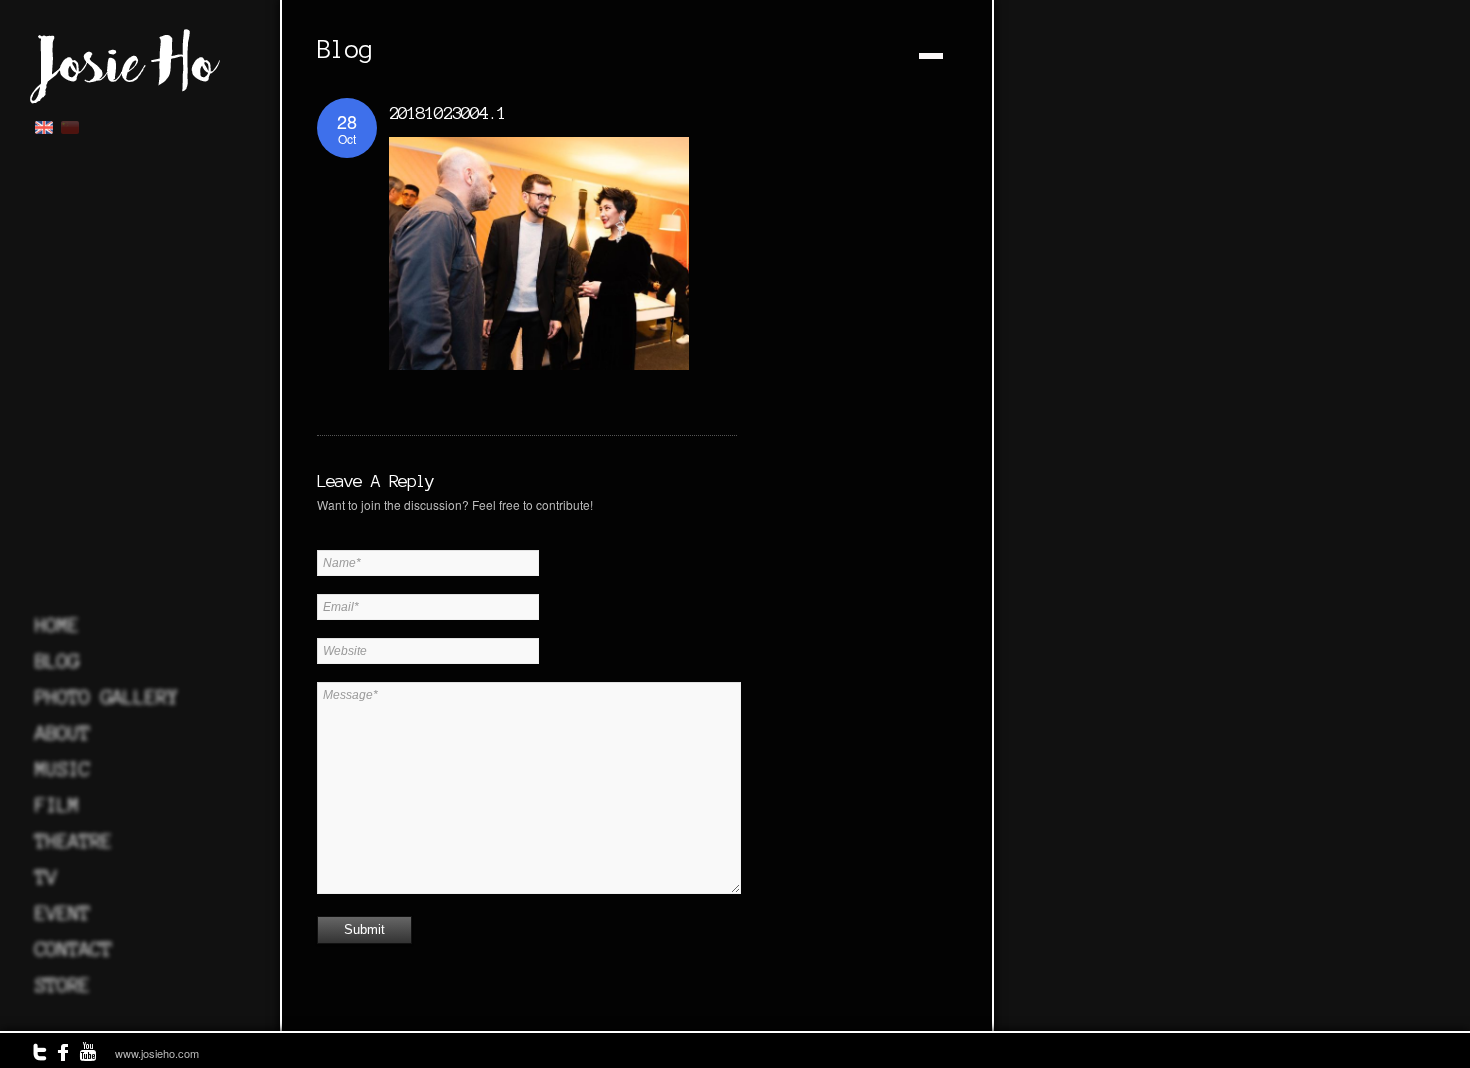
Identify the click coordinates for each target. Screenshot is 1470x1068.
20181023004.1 (447, 112)
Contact (73, 949)
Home (57, 625)
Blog (57, 661)
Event (62, 913)
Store (62, 985)
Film (57, 805)
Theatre (73, 841)
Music (62, 769)
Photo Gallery (106, 697)
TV (46, 877)
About (62, 733)
